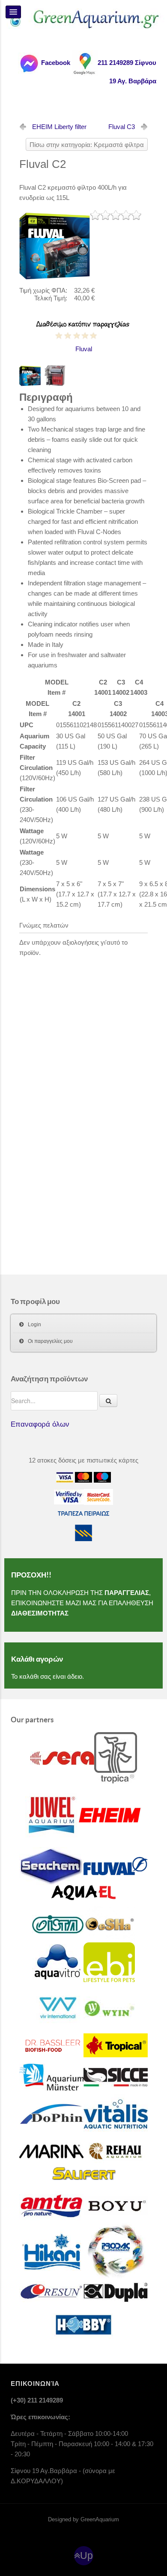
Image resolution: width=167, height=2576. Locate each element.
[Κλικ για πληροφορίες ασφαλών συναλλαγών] (69, 1497)
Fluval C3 (122, 127)
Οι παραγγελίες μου (50, 1341)
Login (34, 1325)
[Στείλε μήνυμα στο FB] (29, 63)
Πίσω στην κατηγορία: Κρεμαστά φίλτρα (87, 145)
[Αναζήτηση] (108, 1401)
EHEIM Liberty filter (59, 127)
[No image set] (55, 244)
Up (86, 2556)
